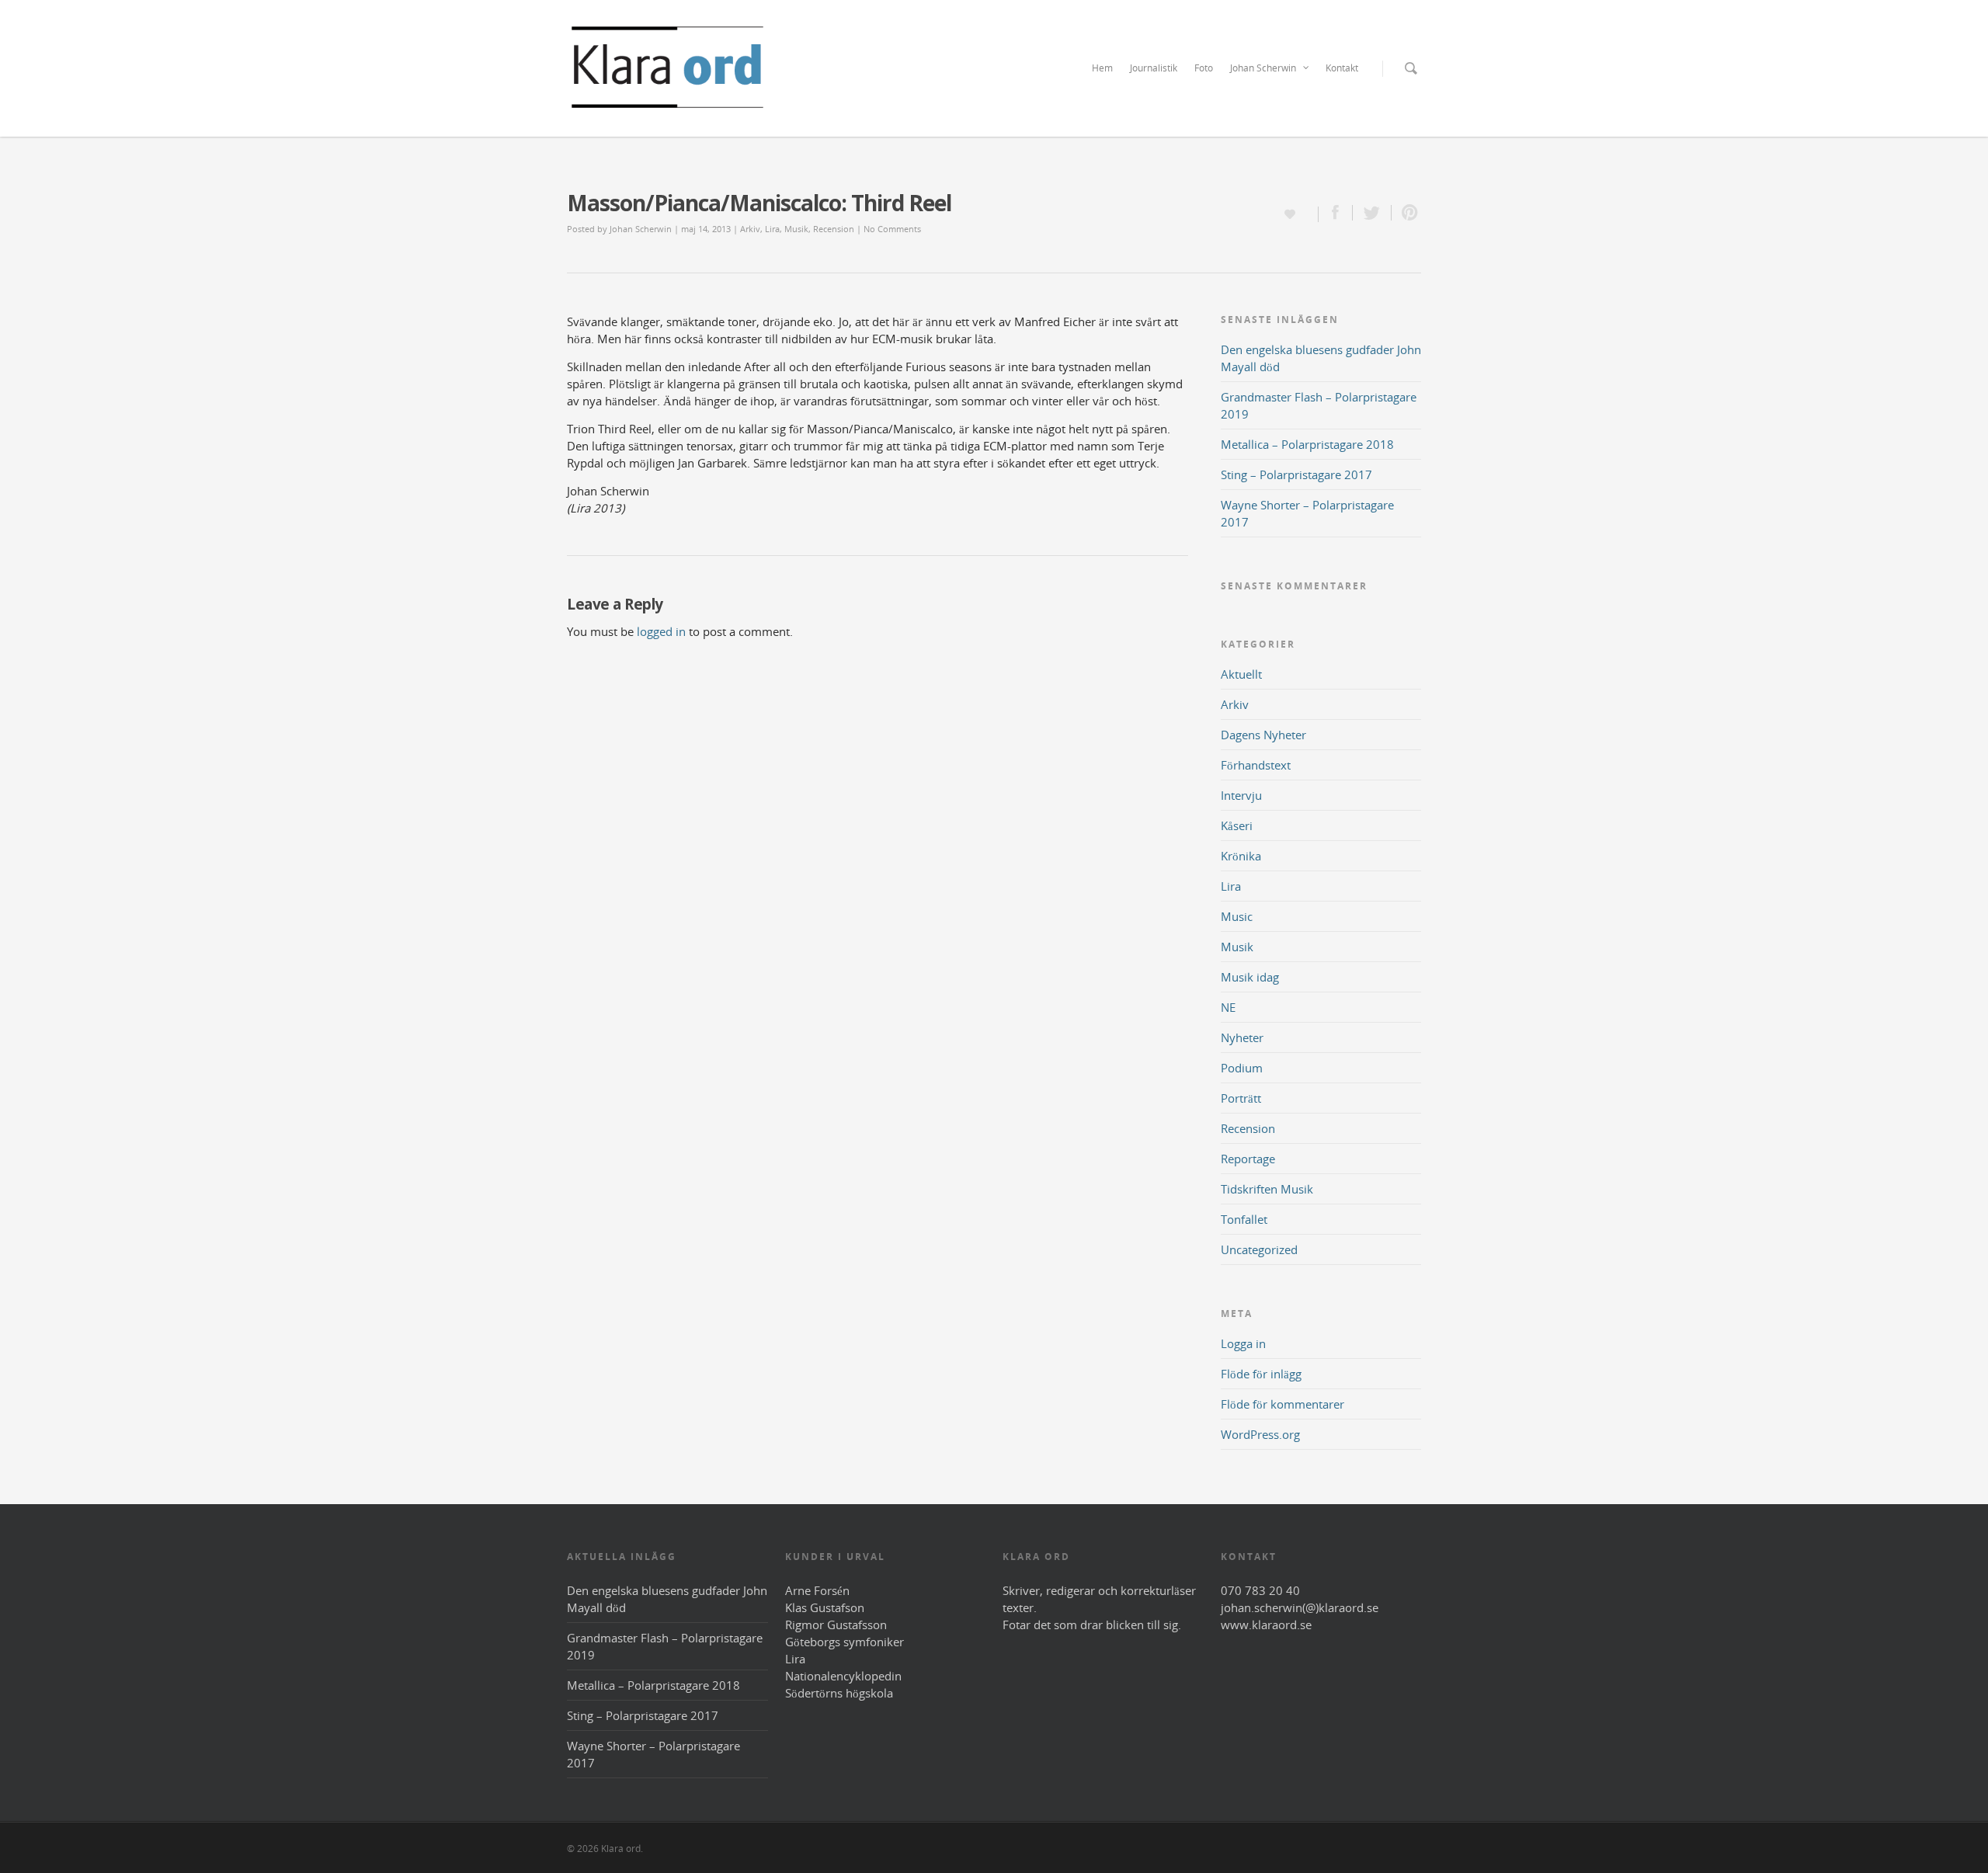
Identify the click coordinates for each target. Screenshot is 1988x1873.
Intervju (1241, 795)
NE (1228, 1007)
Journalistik (1154, 68)
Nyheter (1242, 1037)
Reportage (1248, 1159)
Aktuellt (1241, 674)
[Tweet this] (1372, 213)
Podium (1242, 1068)
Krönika (1241, 856)
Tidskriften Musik (1267, 1189)
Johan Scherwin (1263, 68)
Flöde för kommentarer (1282, 1404)
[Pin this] (1406, 213)
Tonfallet (1244, 1219)
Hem (1102, 68)
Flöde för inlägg (1261, 1374)
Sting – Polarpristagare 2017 (1296, 474)
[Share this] (1336, 213)
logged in (661, 631)
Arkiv (750, 229)
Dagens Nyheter (1263, 735)
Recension (834, 229)
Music (1237, 916)
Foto (1204, 68)
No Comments (892, 229)
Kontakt (1342, 68)
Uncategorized (1259, 1249)
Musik (796, 229)
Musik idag (1250, 977)
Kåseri (1237, 825)
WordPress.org (1260, 1434)
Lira (772, 229)
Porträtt (1241, 1098)
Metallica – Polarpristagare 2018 (1307, 444)
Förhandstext (1256, 765)
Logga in (1243, 1343)
